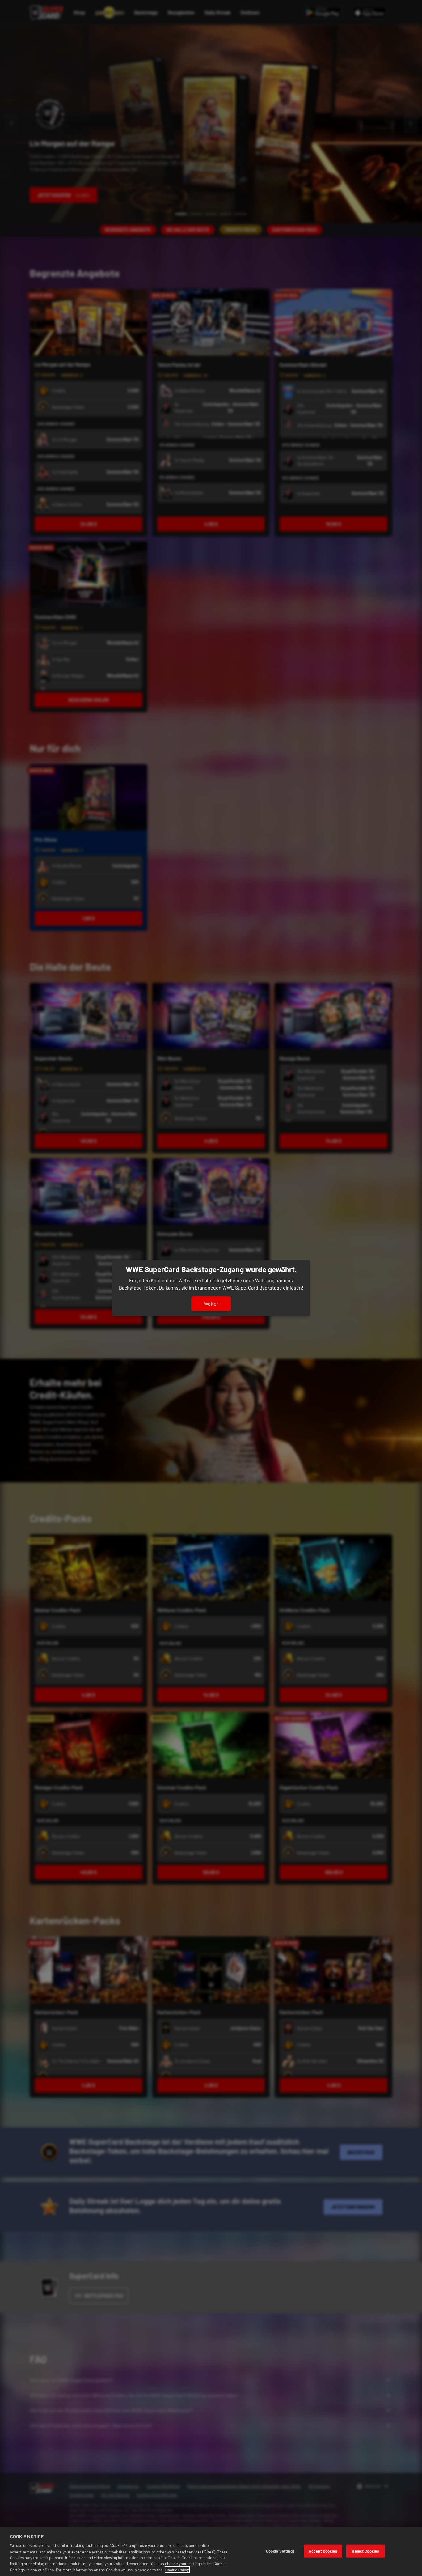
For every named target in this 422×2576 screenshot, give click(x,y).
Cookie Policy (177, 2570)
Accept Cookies (323, 2551)
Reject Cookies (365, 2551)
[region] (211, 2552)
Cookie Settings (280, 2551)
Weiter (211, 1304)
